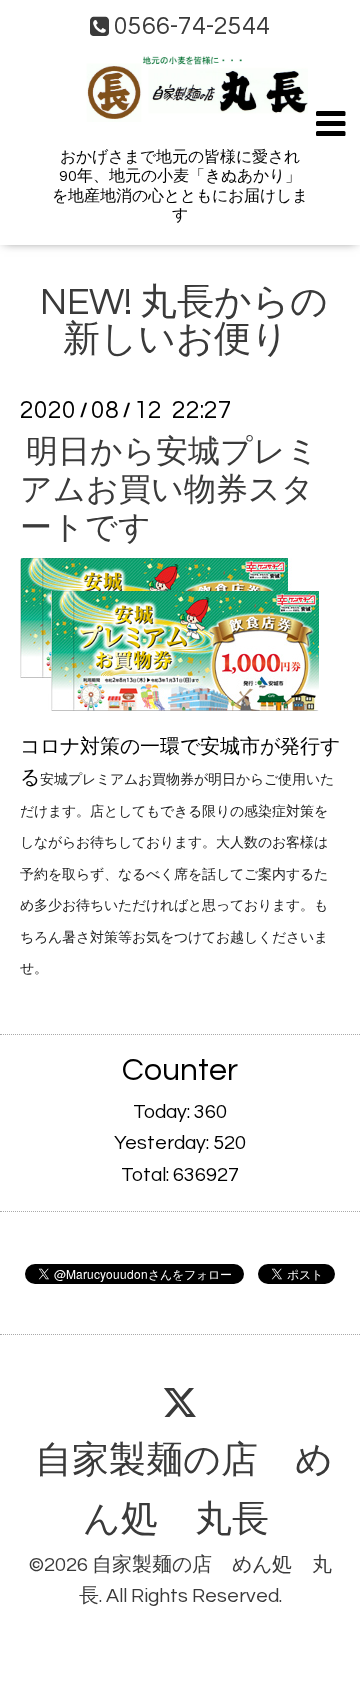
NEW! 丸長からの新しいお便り (183, 321)
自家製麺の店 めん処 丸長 (183, 1490)
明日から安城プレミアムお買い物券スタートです (169, 490)
